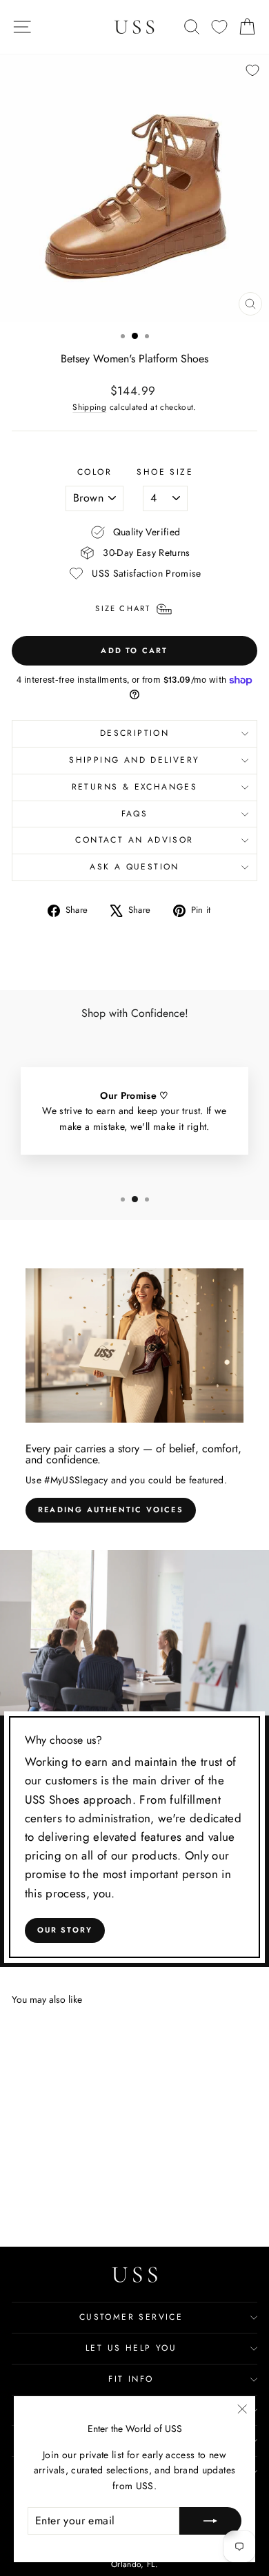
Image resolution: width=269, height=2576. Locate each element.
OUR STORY (65, 1930)
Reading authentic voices (111, 1509)
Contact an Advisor (134, 840)
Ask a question (134, 867)
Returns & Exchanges (135, 787)
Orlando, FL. (134, 2564)
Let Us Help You (131, 2348)
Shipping (89, 407)
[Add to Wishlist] (252, 70)
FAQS (135, 814)
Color (94, 472)
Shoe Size (165, 472)
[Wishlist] (219, 27)
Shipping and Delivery (134, 760)
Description (134, 733)
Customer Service (131, 2317)
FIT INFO (131, 2379)
